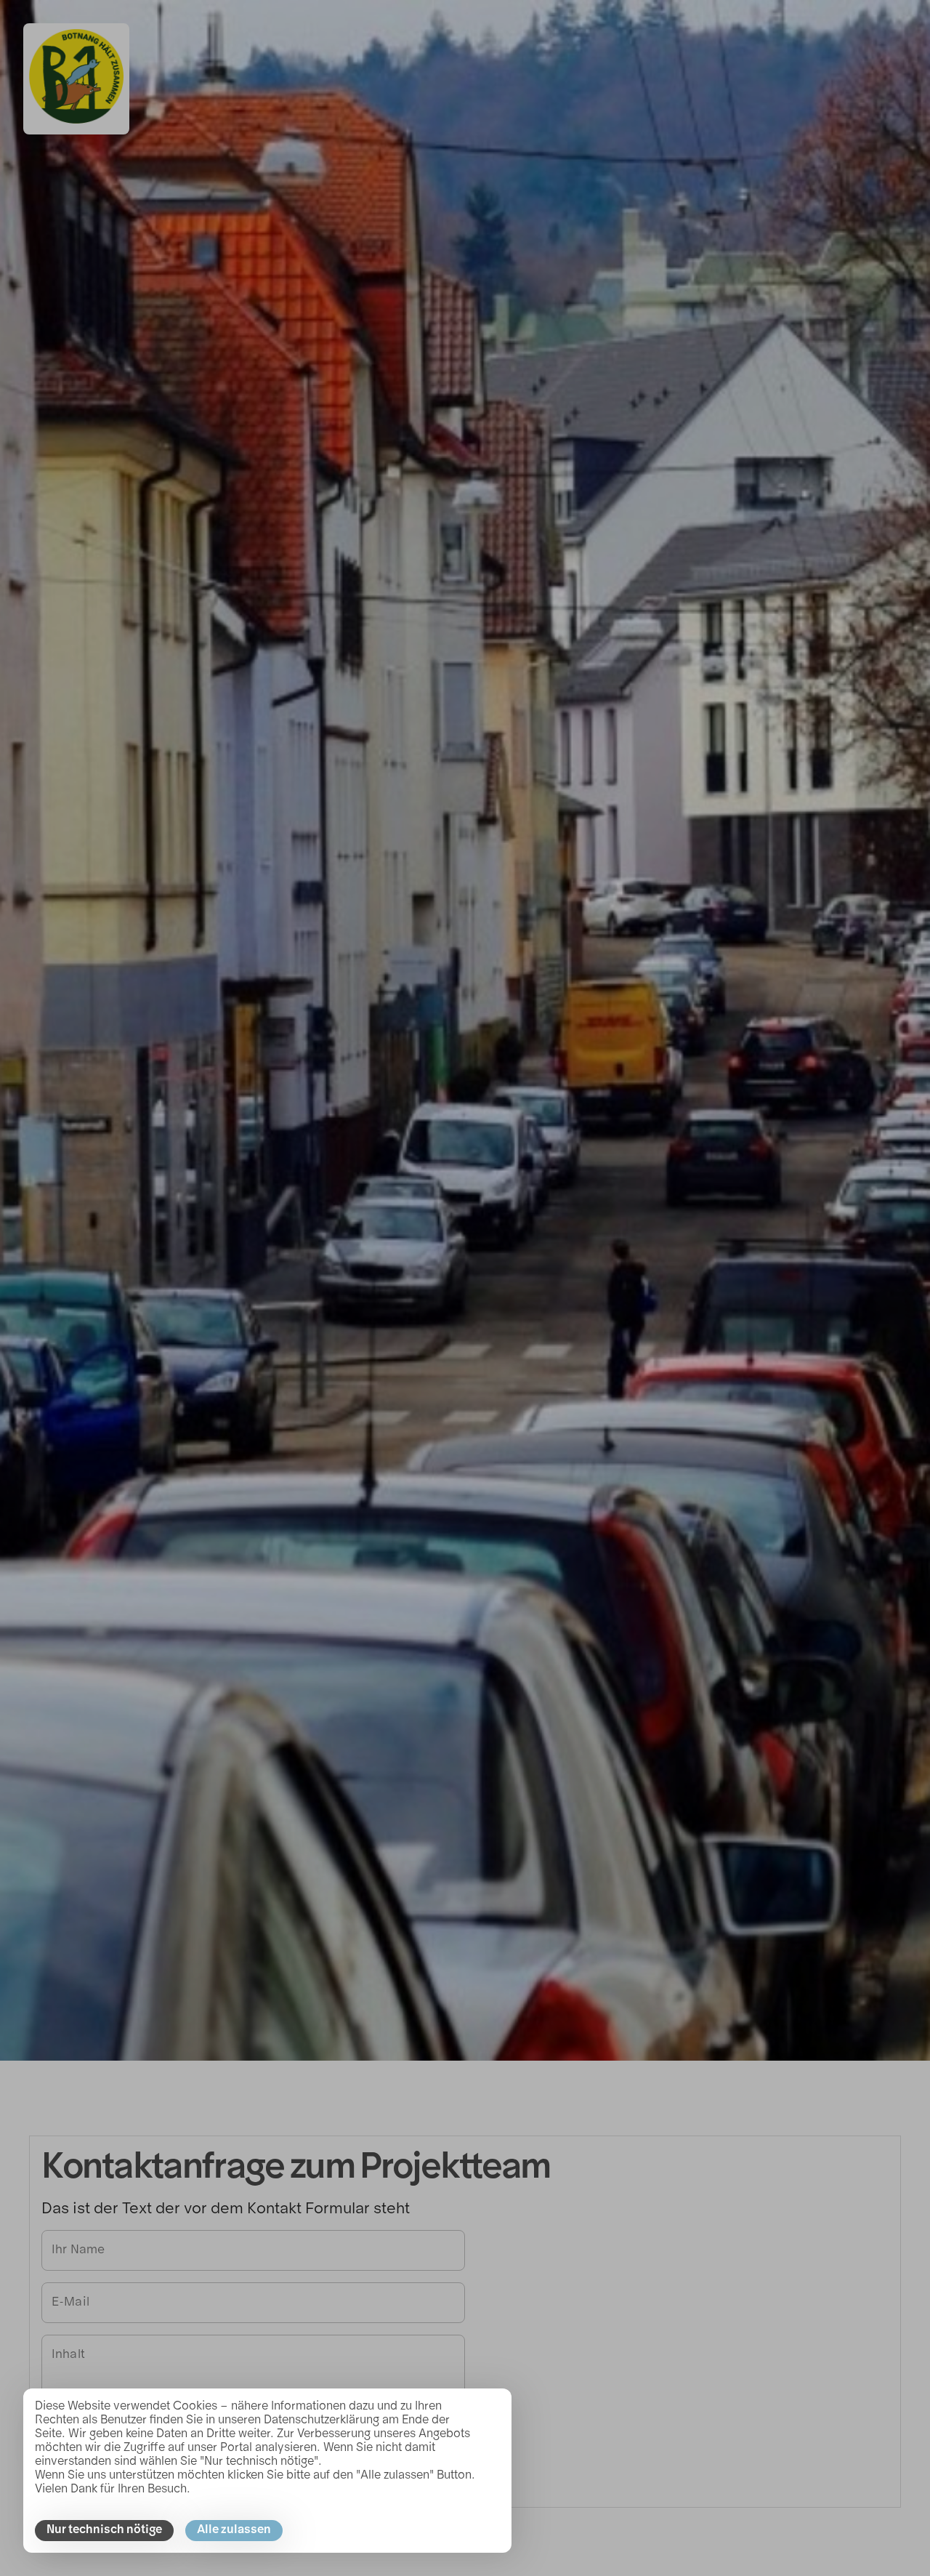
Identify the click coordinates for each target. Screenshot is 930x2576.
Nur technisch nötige (104, 2530)
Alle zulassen (234, 2530)
